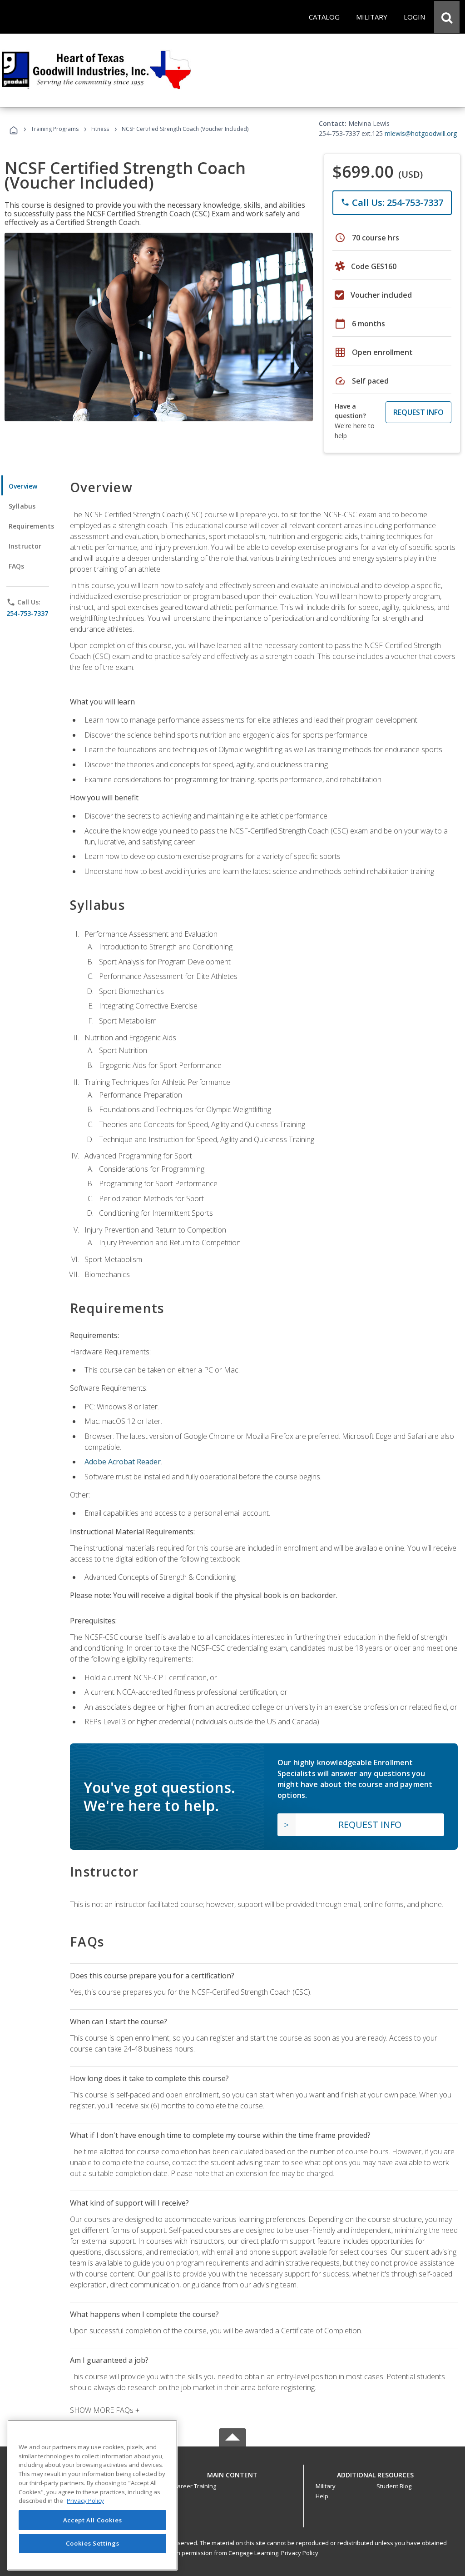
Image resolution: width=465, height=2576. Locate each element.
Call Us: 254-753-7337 (392, 202)
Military (326, 2486)
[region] (92, 2495)
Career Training (195, 2486)
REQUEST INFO (418, 412)
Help (322, 2496)
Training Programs (55, 129)
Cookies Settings (93, 2543)
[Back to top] (232, 2473)
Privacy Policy (300, 2553)
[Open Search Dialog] (447, 17)
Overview (23, 486)
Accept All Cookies (93, 2520)
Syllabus (22, 506)
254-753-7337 (27, 613)
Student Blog (394, 2486)
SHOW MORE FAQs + (105, 2410)
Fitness (100, 129)
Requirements (31, 526)
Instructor (25, 546)
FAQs (17, 566)
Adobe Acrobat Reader (123, 1462)
